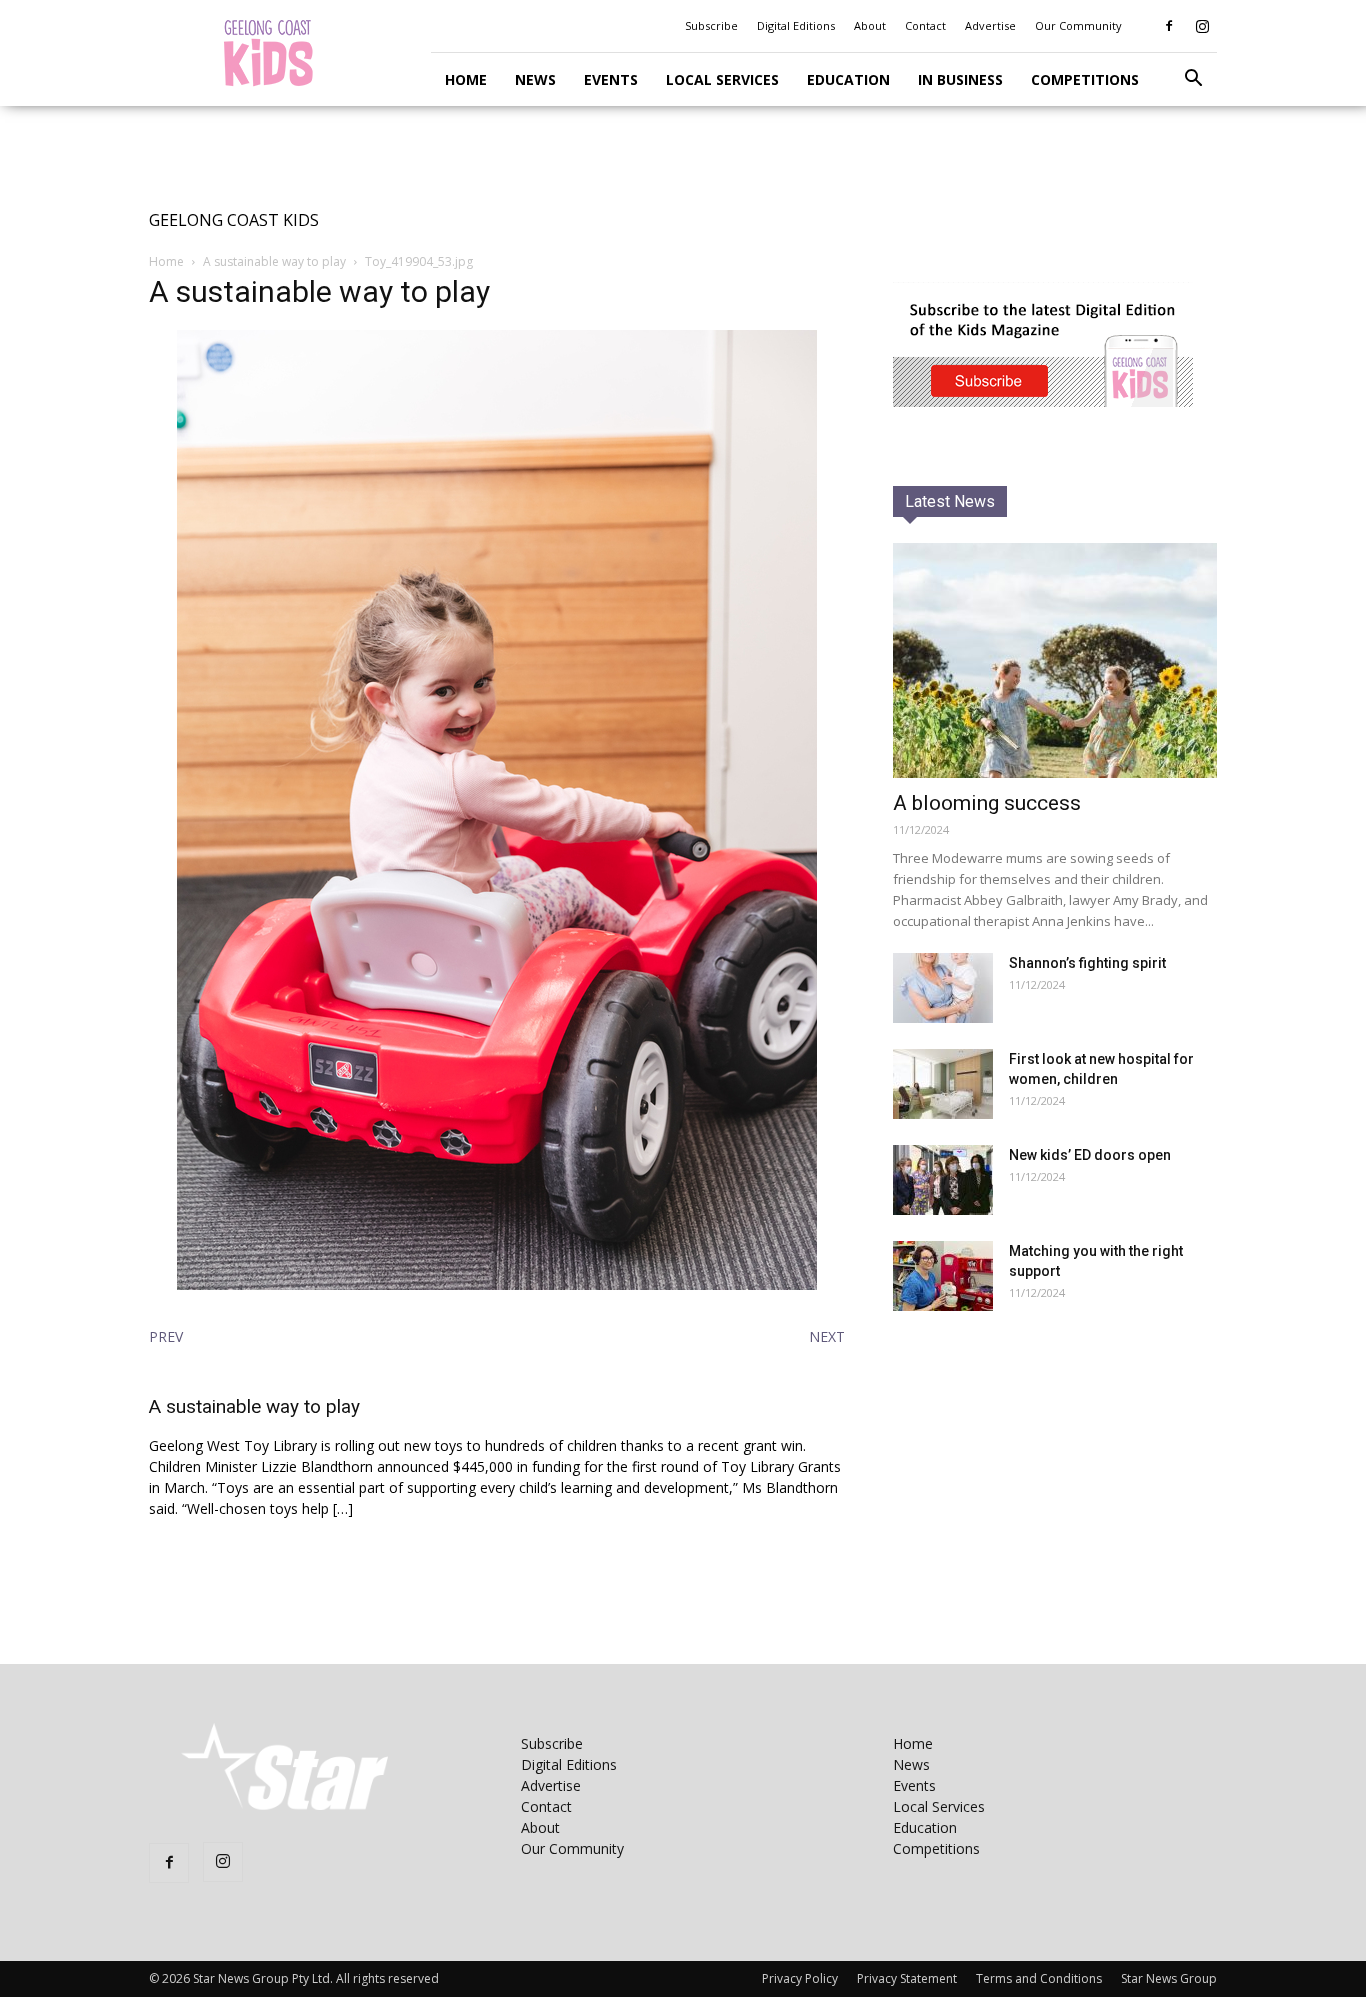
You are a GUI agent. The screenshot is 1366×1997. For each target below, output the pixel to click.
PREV (166, 1336)
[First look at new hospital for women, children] (943, 1084)
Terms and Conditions (1039, 1978)
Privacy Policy (800, 1978)
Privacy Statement (907, 1978)
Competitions (1085, 79)
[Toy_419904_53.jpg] (497, 1284)
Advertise (990, 25)
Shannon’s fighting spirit (1087, 963)
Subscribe (711, 25)
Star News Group (1169, 1978)
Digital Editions (796, 25)
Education (848, 79)
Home (466, 79)
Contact (925, 25)
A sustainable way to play (274, 261)
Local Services (722, 79)
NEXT (827, 1336)
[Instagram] (1202, 26)
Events (611, 79)
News (535, 79)
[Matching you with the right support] (943, 1276)
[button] (1193, 80)
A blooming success (987, 803)
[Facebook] (1169, 26)
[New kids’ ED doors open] (943, 1180)
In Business (960, 79)
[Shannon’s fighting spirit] (943, 988)
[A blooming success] (1055, 660)
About (870, 25)
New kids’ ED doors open (1090, 1155)
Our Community (1078, 25)
